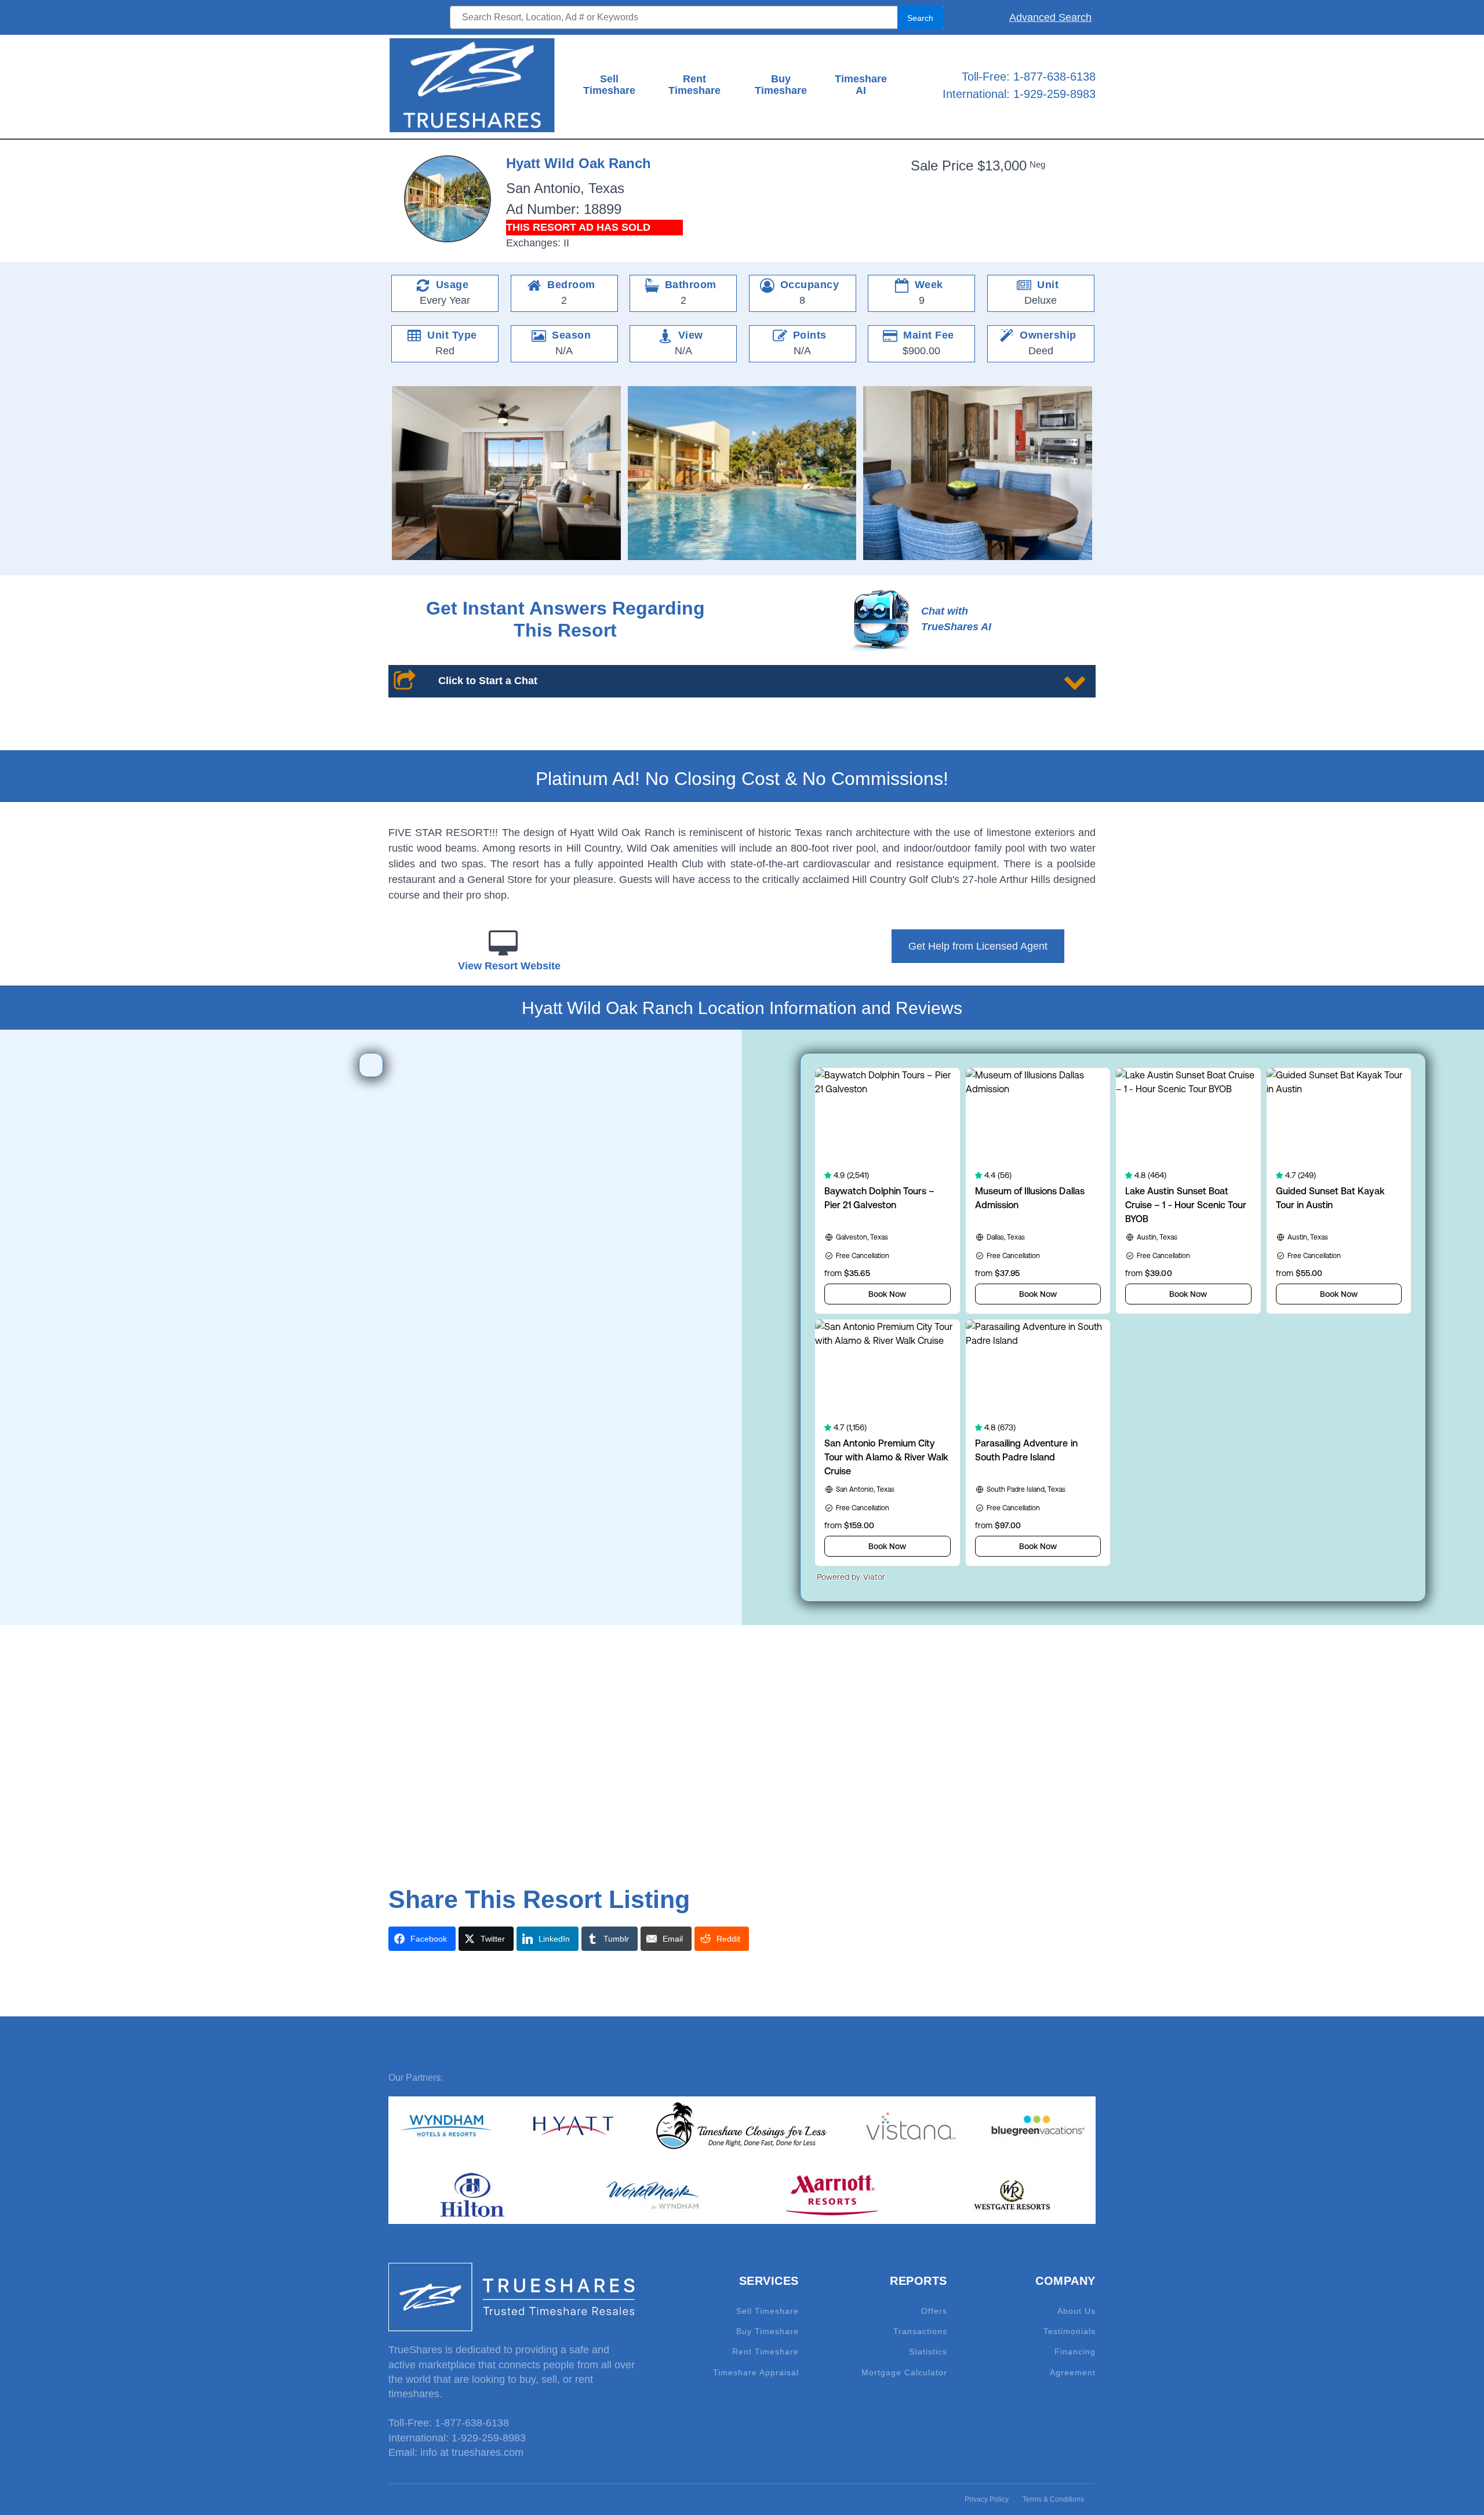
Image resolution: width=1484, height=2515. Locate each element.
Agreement (1073, 2373)
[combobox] (696, 17)
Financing (1075, 2352)
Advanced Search (1050, 17)
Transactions (920, 2332)
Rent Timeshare (694, 85)
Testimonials (1070, 2332)
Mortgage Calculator (904, 2373)
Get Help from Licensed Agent (978, 946)
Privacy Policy (987, 2499)
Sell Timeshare (609, 85)
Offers (934, 2311)
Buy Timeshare (781, 85)
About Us (1076, 2311)
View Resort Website (509, 966)
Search (920, 18)
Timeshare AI (861, 85)
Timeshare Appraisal (756, 2373)
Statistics (928, 2352)
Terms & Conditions (1053, 2499)
